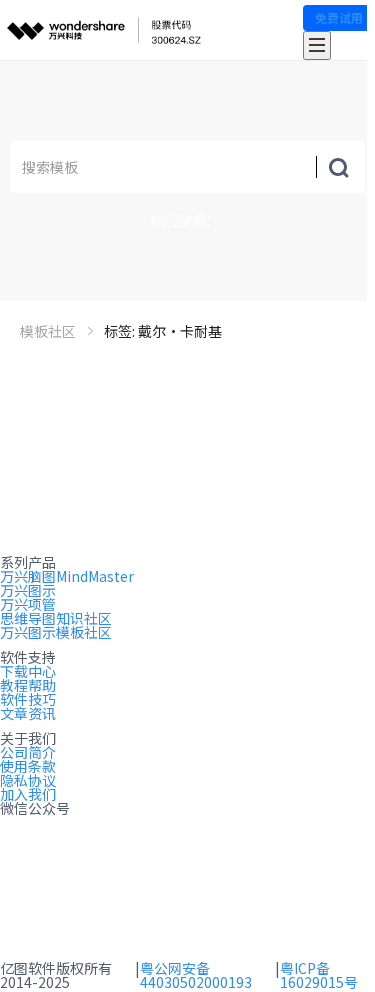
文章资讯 (28, 713)
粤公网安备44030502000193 (196, 975)
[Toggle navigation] (317, 45)
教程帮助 (28, 685)
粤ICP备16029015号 (319, 975)
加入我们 (28, 794)
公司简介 (28, 752)
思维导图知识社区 (56, 618)
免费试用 (339, 17)
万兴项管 (28, 604)
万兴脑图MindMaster (67, 576)
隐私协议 (28, 780)
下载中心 (28, 671)
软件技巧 (28, 699)
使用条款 (28, 766)
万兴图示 (28, 590)
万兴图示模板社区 (56, 632)
